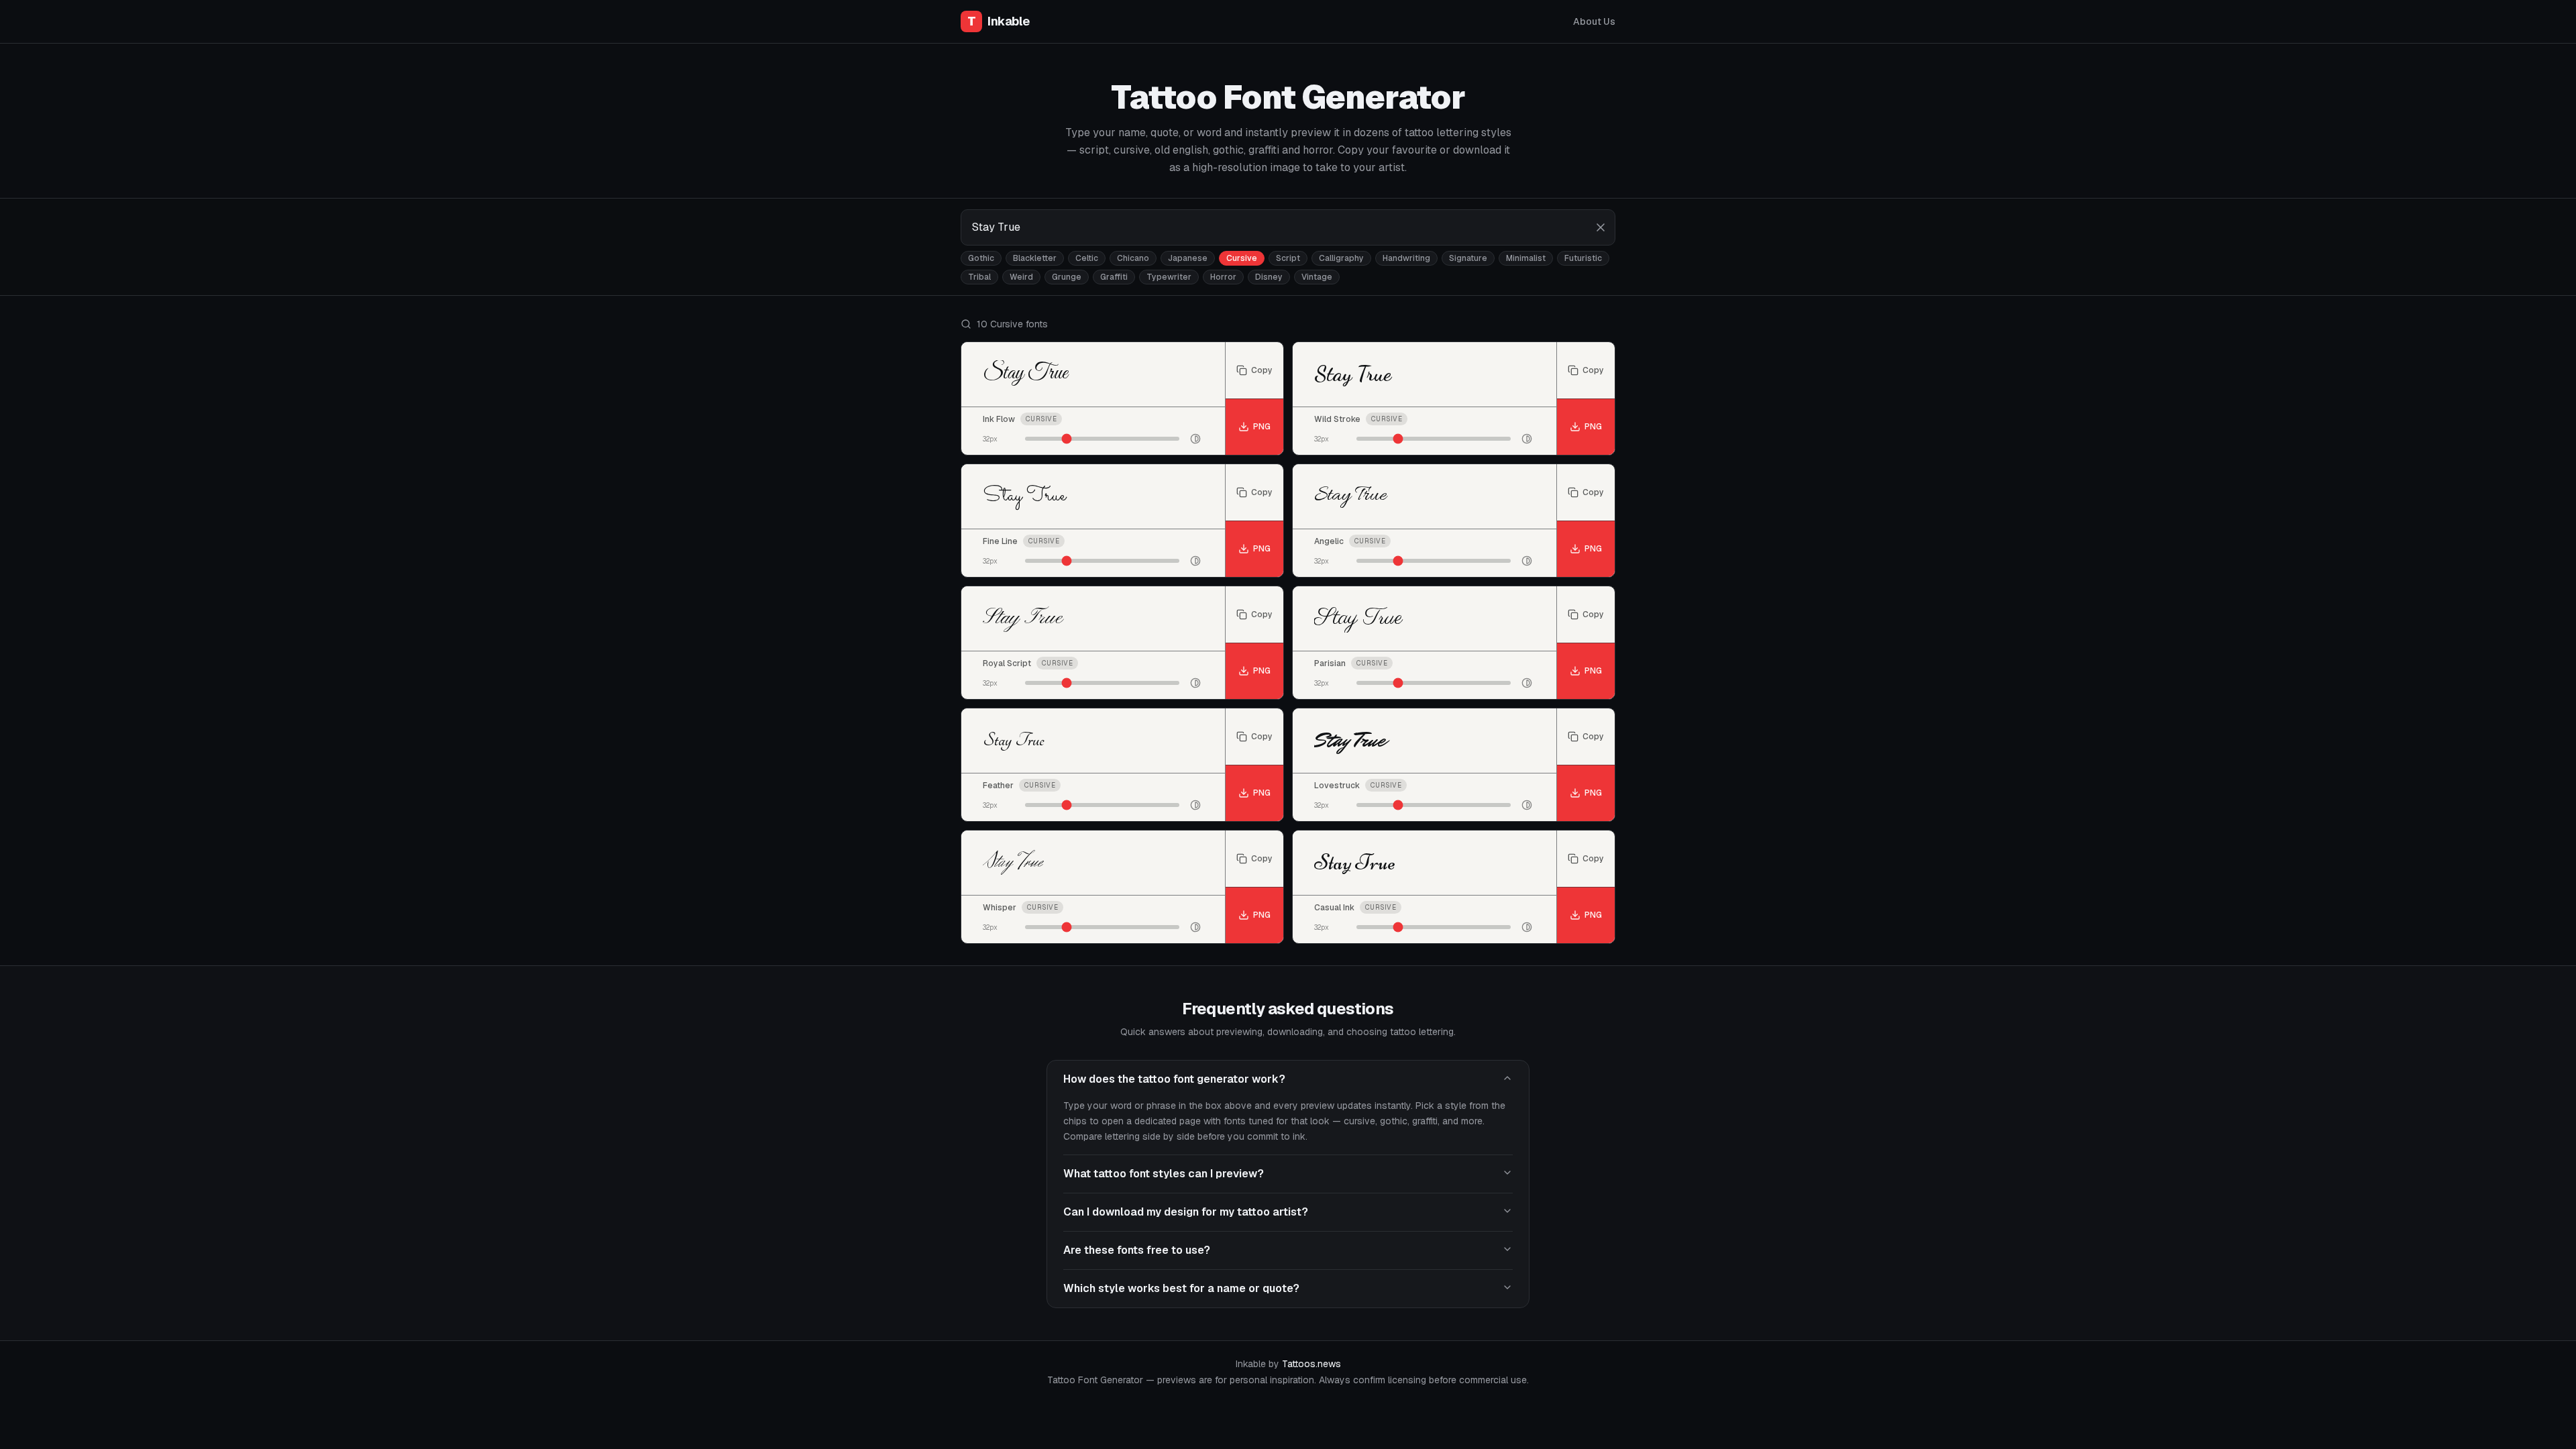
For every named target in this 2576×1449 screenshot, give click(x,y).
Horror (1223, 277)
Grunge (1067, 277)
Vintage (1317, 277)
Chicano (1133, 258)
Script (1288, 258)
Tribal (979, 277)
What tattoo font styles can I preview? (1164, 1174)
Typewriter (1169, 277)
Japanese (1188, 258)
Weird (1021, 277)
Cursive (1242, 258)
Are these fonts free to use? (1137, 1250)
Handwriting (1406, 258)
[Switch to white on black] (1195, 439)
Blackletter (1035, 258)
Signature (1468, 258)
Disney (1269, 277)
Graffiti (1114, 277)
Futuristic (1583, 258)
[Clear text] (1601, 227)
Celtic (1087, 258)
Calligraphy (1341, 258)
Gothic (981, 258)
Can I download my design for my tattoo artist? (1186, 1212)
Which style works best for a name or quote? (1181, 1288)
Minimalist (1526, 258)
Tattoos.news (1311, 1364)
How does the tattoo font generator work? (1174, 1079)
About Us (1594, 21)
